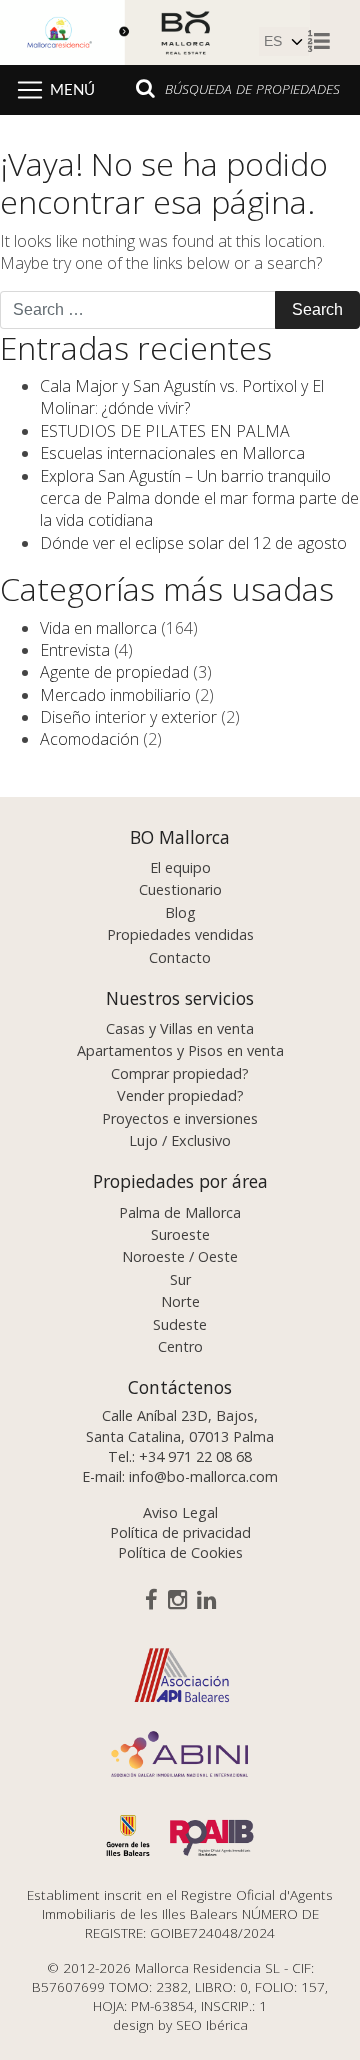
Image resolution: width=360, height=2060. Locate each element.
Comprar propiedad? (180, 1073)
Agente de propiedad (114, 672)
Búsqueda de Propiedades (252, 88)
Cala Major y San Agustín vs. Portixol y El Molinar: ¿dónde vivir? (182, 397)
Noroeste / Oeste (180, 1256)
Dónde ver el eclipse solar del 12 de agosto (193, 543)
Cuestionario (180, 889)
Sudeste (180, 1324)
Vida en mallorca (98, 628)
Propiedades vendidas (180, 934)
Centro (180, 1346)
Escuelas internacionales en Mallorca (172, 453)
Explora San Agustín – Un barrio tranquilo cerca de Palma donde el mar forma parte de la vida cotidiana (199, 498)
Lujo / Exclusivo (180, 1140)
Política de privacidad (180, 1532)
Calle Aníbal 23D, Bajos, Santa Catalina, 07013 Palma (180, 1425)
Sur (180, 1279)
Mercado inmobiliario (115, 695)
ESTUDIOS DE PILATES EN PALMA (165, 431)
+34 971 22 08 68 (195, 1456)
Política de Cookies (180, 1552)
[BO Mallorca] (155, 30)
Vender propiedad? (180, 1095)
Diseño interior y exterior (128, 717)
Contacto (180, 957)
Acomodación (89, 739)
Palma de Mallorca (180, 1212)
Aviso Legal (180, 1512)
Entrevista (75, 650)
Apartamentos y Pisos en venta (180, 1050)
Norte (180, 1301)
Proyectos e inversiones (180, 1118)
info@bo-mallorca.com (203, 1476)
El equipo (180, 867)
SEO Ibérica (212, 2024)
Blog (180, 912)
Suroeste (180, 1234)
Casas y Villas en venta (180, 1028)
